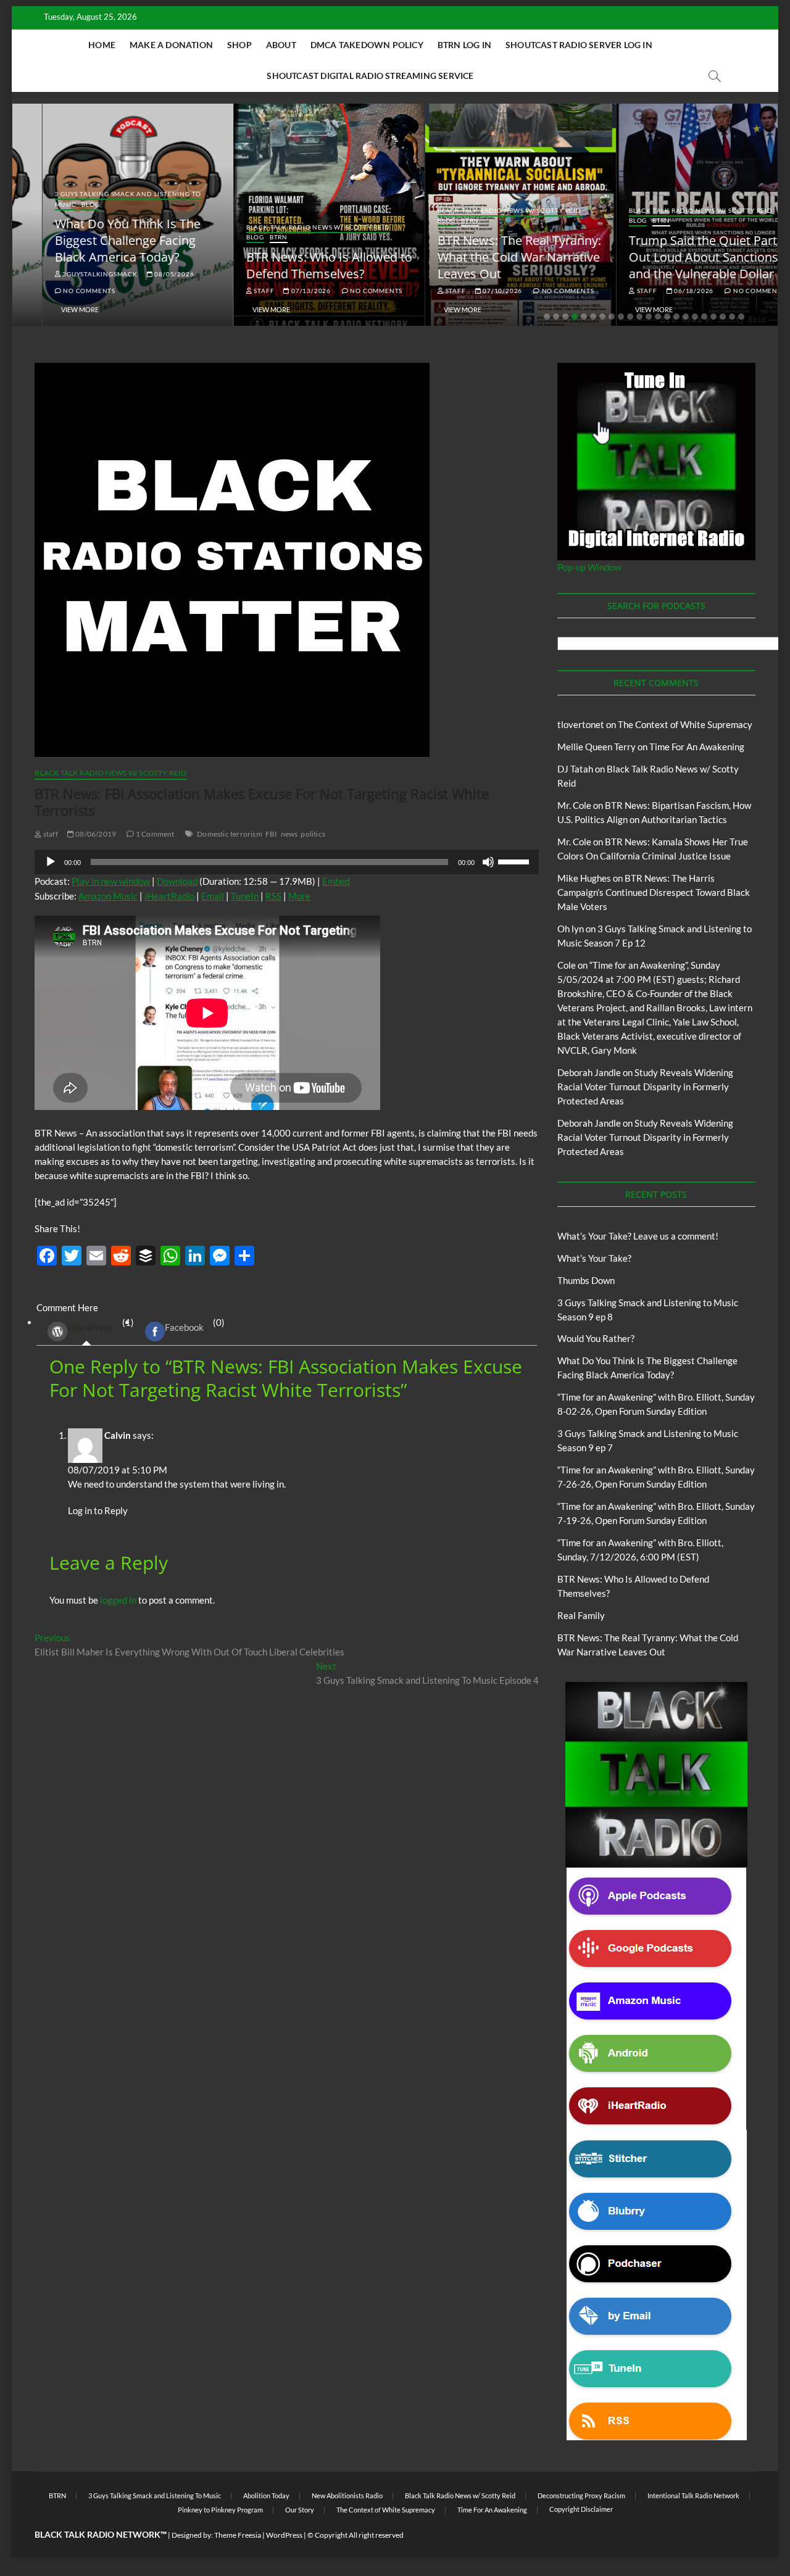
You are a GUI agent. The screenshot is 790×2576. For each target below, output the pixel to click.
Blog (61, 204)
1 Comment (154, 834)
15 (676, 317)
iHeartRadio (169, 896)
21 (732, 317)
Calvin (118, 1435)
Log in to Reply (98, 1510)
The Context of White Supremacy (685, 724)
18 (704, 317)
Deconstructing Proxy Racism (581, 2495)
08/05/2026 (144, 274)
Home (102, 45)
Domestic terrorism (230, 834)
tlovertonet (581, 724)
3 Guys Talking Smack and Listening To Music (155, 2495)
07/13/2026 (281, 291)
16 (686, 317)
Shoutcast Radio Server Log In (579, 45)
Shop (239, 45)
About (281, 45)
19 (713, 317)
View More (50, 309)
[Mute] (488, 862)
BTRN (249, 237)
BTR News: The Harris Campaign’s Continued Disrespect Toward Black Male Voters (654, 892)
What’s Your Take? (594, 1258)
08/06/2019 (95, 834)
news (289, 834)
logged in (118, 1600)
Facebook (184, 1327)
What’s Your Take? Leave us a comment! (638, 1236)
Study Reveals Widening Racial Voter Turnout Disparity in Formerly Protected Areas (645, 1087)
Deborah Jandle (589, 1072)
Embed (336, 881)
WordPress (90, 1327)
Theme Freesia (238, 2535)
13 (658, 317)
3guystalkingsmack (69, 274)
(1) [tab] (101, 1325)
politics (313, 834)
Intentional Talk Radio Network (693, 2495)
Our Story (300, 2510)
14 (667, 317)
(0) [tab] (195, 1325)
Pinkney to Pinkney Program (220, 2510)
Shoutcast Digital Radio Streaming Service (370, 76)
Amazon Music (108, 896)
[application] (287, 862)
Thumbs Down (586, 1280)
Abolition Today (266, 2495)
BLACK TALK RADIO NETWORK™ (101, 2534)
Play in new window (111, 881)
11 (639, 317)
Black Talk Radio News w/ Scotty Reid (289, 227)
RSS (273, 896)
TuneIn (245, 896)
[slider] (515, 861)
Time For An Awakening (697, 747)
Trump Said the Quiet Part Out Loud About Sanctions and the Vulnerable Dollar (674, 257)
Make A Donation (171, 45)
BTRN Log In (464, 45)
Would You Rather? (596, 1338)
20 (723, 317)
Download (177, 881)
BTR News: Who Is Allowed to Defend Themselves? (300, 265)
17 (695, 317)
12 (649, 317)
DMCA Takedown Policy (367, 45)
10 (630, 317)
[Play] (51, 862)
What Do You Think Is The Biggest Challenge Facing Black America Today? (98, 240)
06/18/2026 (663, 291)
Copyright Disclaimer (581, 2509)
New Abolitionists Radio (347, 2495)
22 (741, 317)
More (299, 896)
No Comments (59, 291)
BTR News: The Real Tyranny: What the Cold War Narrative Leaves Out (490, 257)
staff (234, 291)
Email (213, 896)
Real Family (581, 1615)
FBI (272, 834)
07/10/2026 (472, 291)
